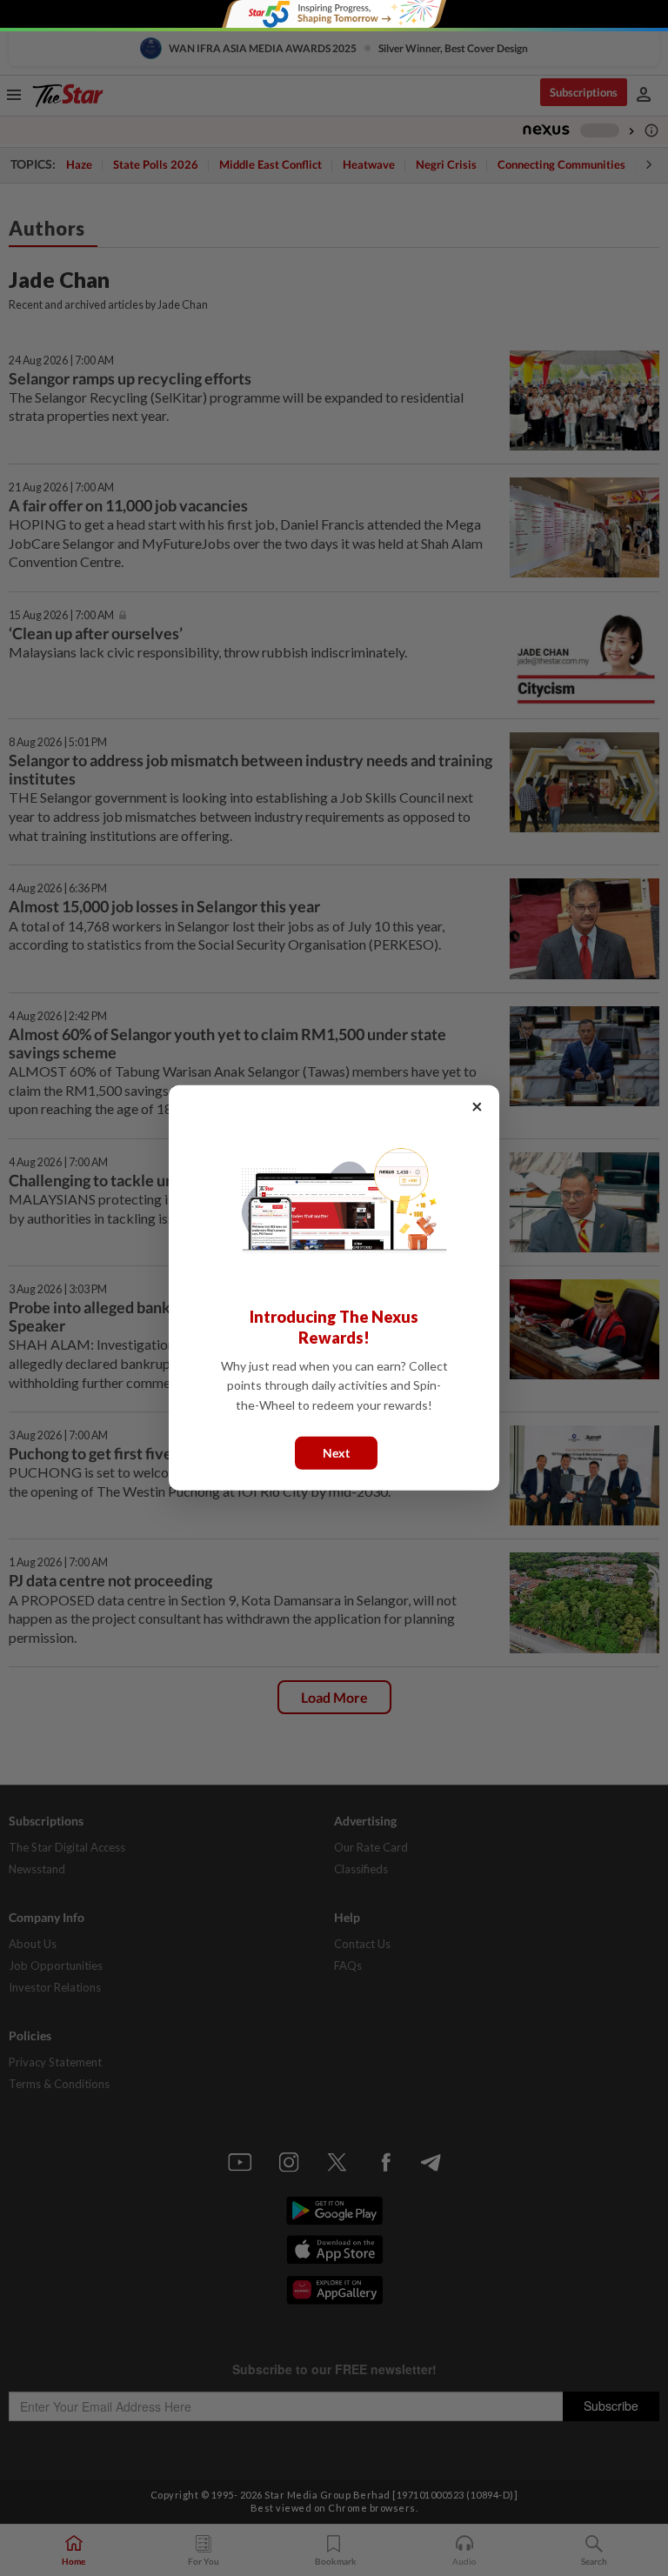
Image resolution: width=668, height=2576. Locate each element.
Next (336, 1453)
